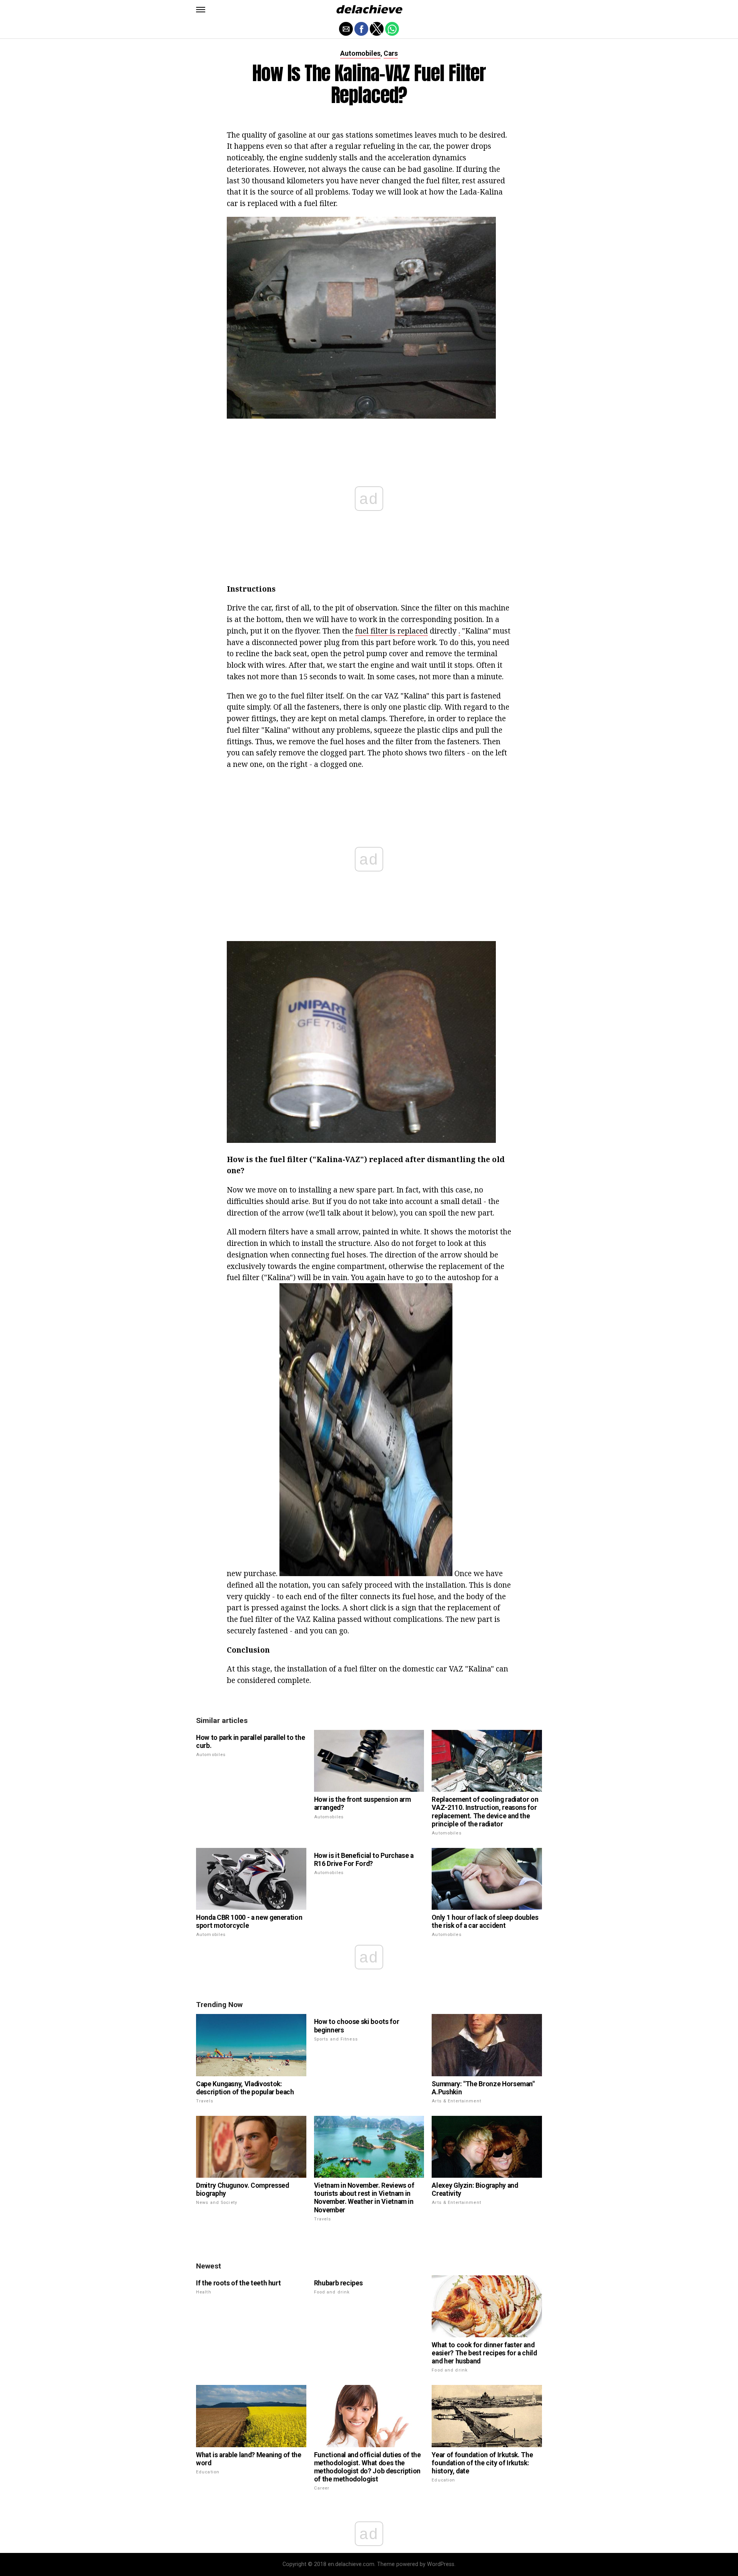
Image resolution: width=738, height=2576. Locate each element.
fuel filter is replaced (391, 631)
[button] (201, 10)
